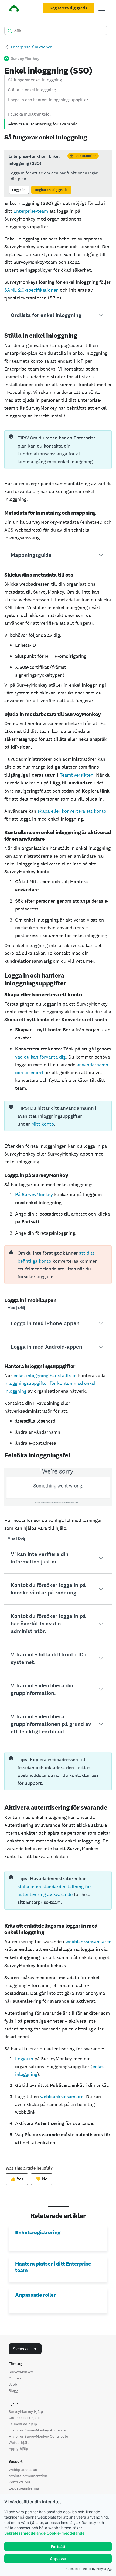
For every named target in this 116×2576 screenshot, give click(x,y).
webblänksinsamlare (62, 2097)
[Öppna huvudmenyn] (102, 8)
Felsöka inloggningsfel (29, 114)
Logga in (19, 190)
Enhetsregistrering (38, 2232)
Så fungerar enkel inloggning (35, 80)
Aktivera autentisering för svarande (43, 124)
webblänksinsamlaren (88, 1941)
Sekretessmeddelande (25, 2533)
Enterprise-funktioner (31, 47)
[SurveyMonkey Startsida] (14, 9)
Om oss (15, 2378)
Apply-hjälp (18, 2449)
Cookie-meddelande (66, 2533)
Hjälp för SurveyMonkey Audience (37, 2430)
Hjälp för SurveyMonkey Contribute (38, 2436)
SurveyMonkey (21, 2372)
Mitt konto (43, 1124)
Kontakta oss (20, 2482)
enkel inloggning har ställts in (45, 1375)
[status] (58, 173)
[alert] (58, 1265)
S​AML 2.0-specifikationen (31, 290)
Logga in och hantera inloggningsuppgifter (48, 100)
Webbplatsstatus (23, 2470)
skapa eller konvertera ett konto (72, 811)
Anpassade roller (35, 2295)
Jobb (13, 2384)
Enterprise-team (31, 211)
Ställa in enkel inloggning (32, 90)
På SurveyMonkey (34, 1194)
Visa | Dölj (16, 1308)
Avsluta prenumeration (28, 2476)
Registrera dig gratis (68, 8)
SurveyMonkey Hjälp (26, 2411)
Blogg (13, 2390)
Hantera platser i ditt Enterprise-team (54, 2267)
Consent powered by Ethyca (86, 2569)
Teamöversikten (76, 775)
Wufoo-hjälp (19, 2442)
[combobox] (25, 2349)
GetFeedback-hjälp (24, 2418)
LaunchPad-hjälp (23, 2424)
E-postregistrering (24, 2488)
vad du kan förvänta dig (40, 1057)
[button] (58, 315)
